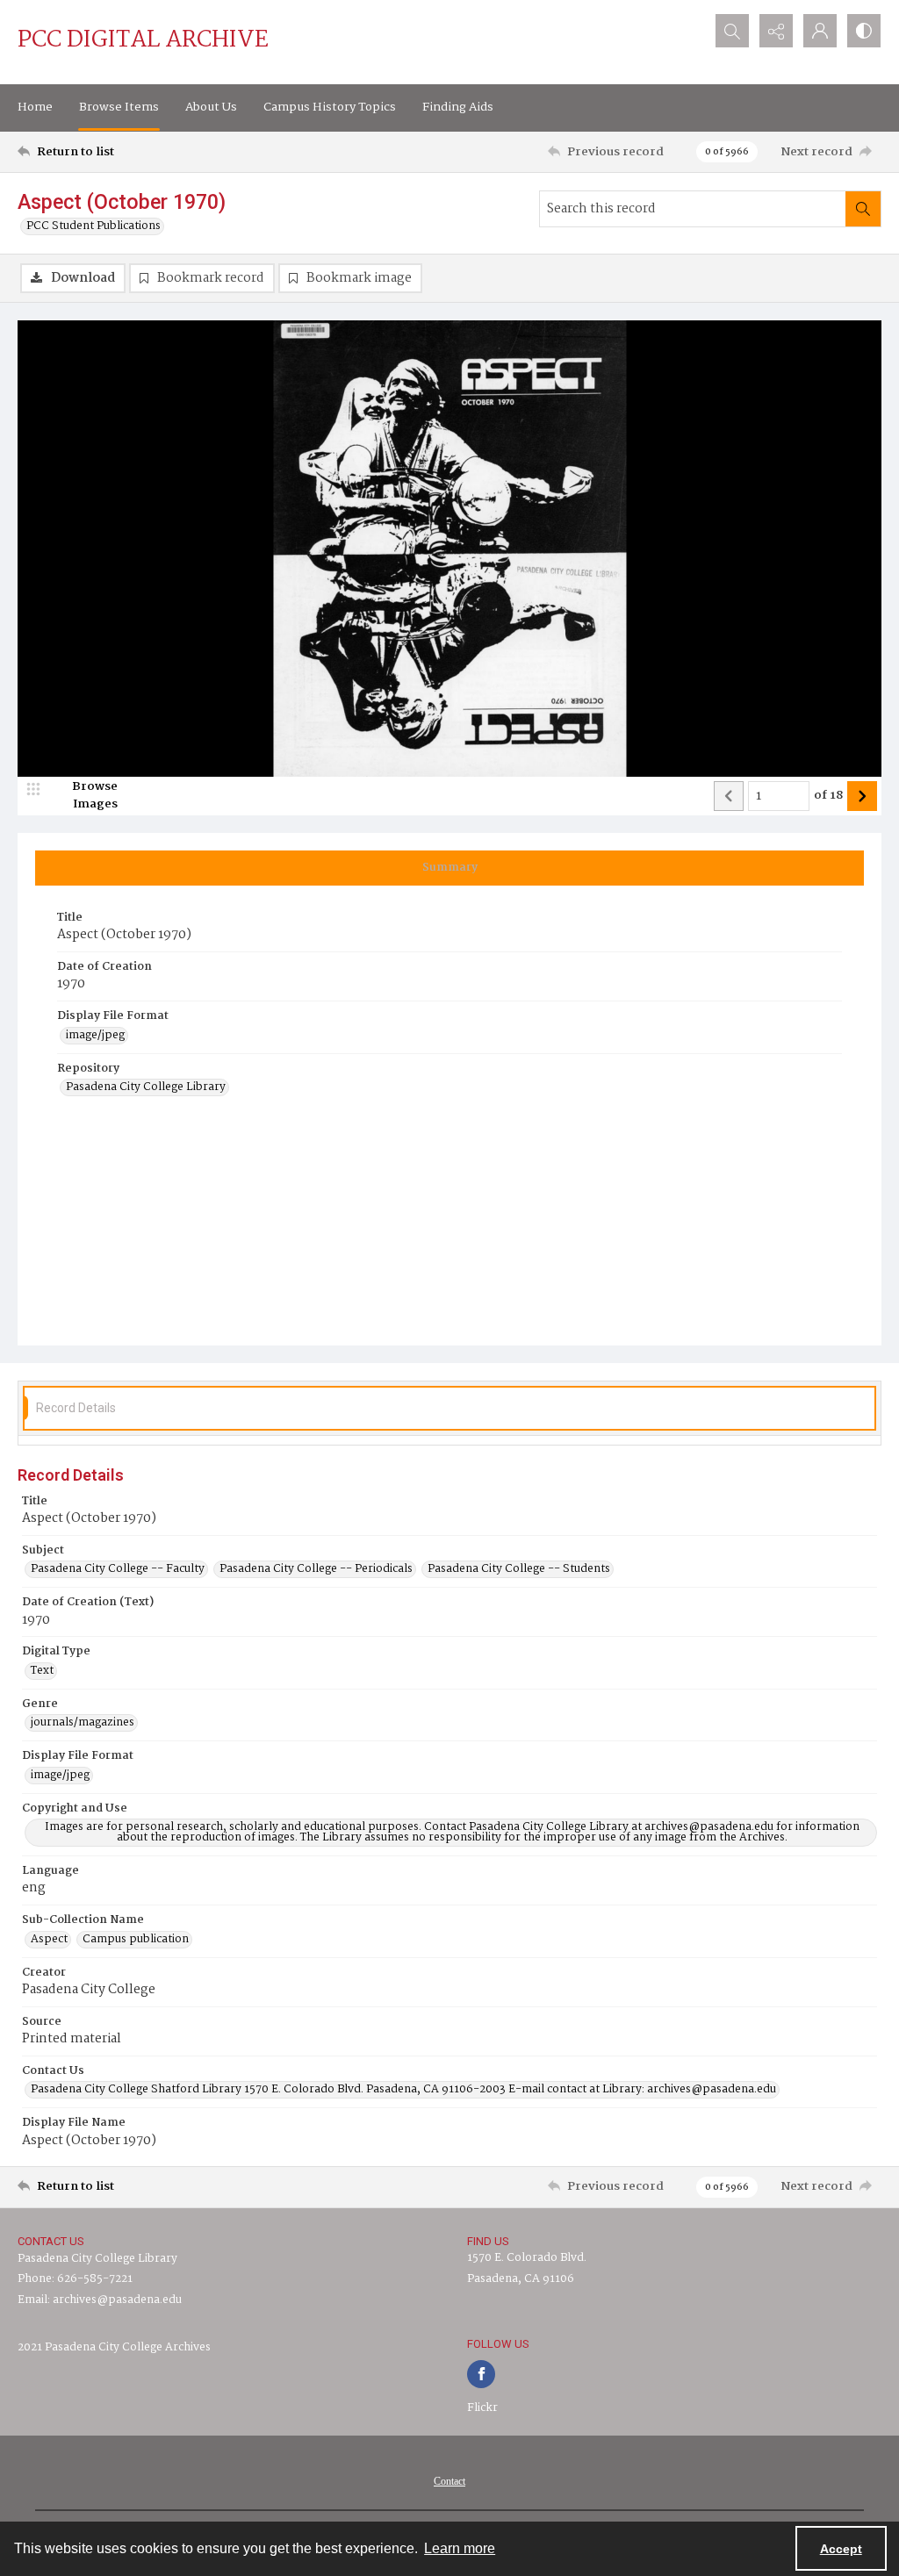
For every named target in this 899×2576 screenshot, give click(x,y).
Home (35, 107)
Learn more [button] (460, 2548)
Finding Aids (458, 107)
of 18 (828, 796)
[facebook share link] (481, 2374)
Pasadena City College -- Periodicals (316, 1569)
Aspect (49, 1940)
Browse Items (119, 107)
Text (42, 1671)
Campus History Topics (330, 107)
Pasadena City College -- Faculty (118, 1569)
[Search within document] (863, 209)
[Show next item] (862, 796)
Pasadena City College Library (146, 1087)
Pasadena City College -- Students (519, 1569)
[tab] (449, 868)
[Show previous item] (729, 796)
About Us (211, 107)
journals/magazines (83, 1723)
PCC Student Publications (93, 226)
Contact (449, 2481)
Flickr (482, 2408)
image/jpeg (95, 1036)
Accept (841, 2549)
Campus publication (136, 1940)
